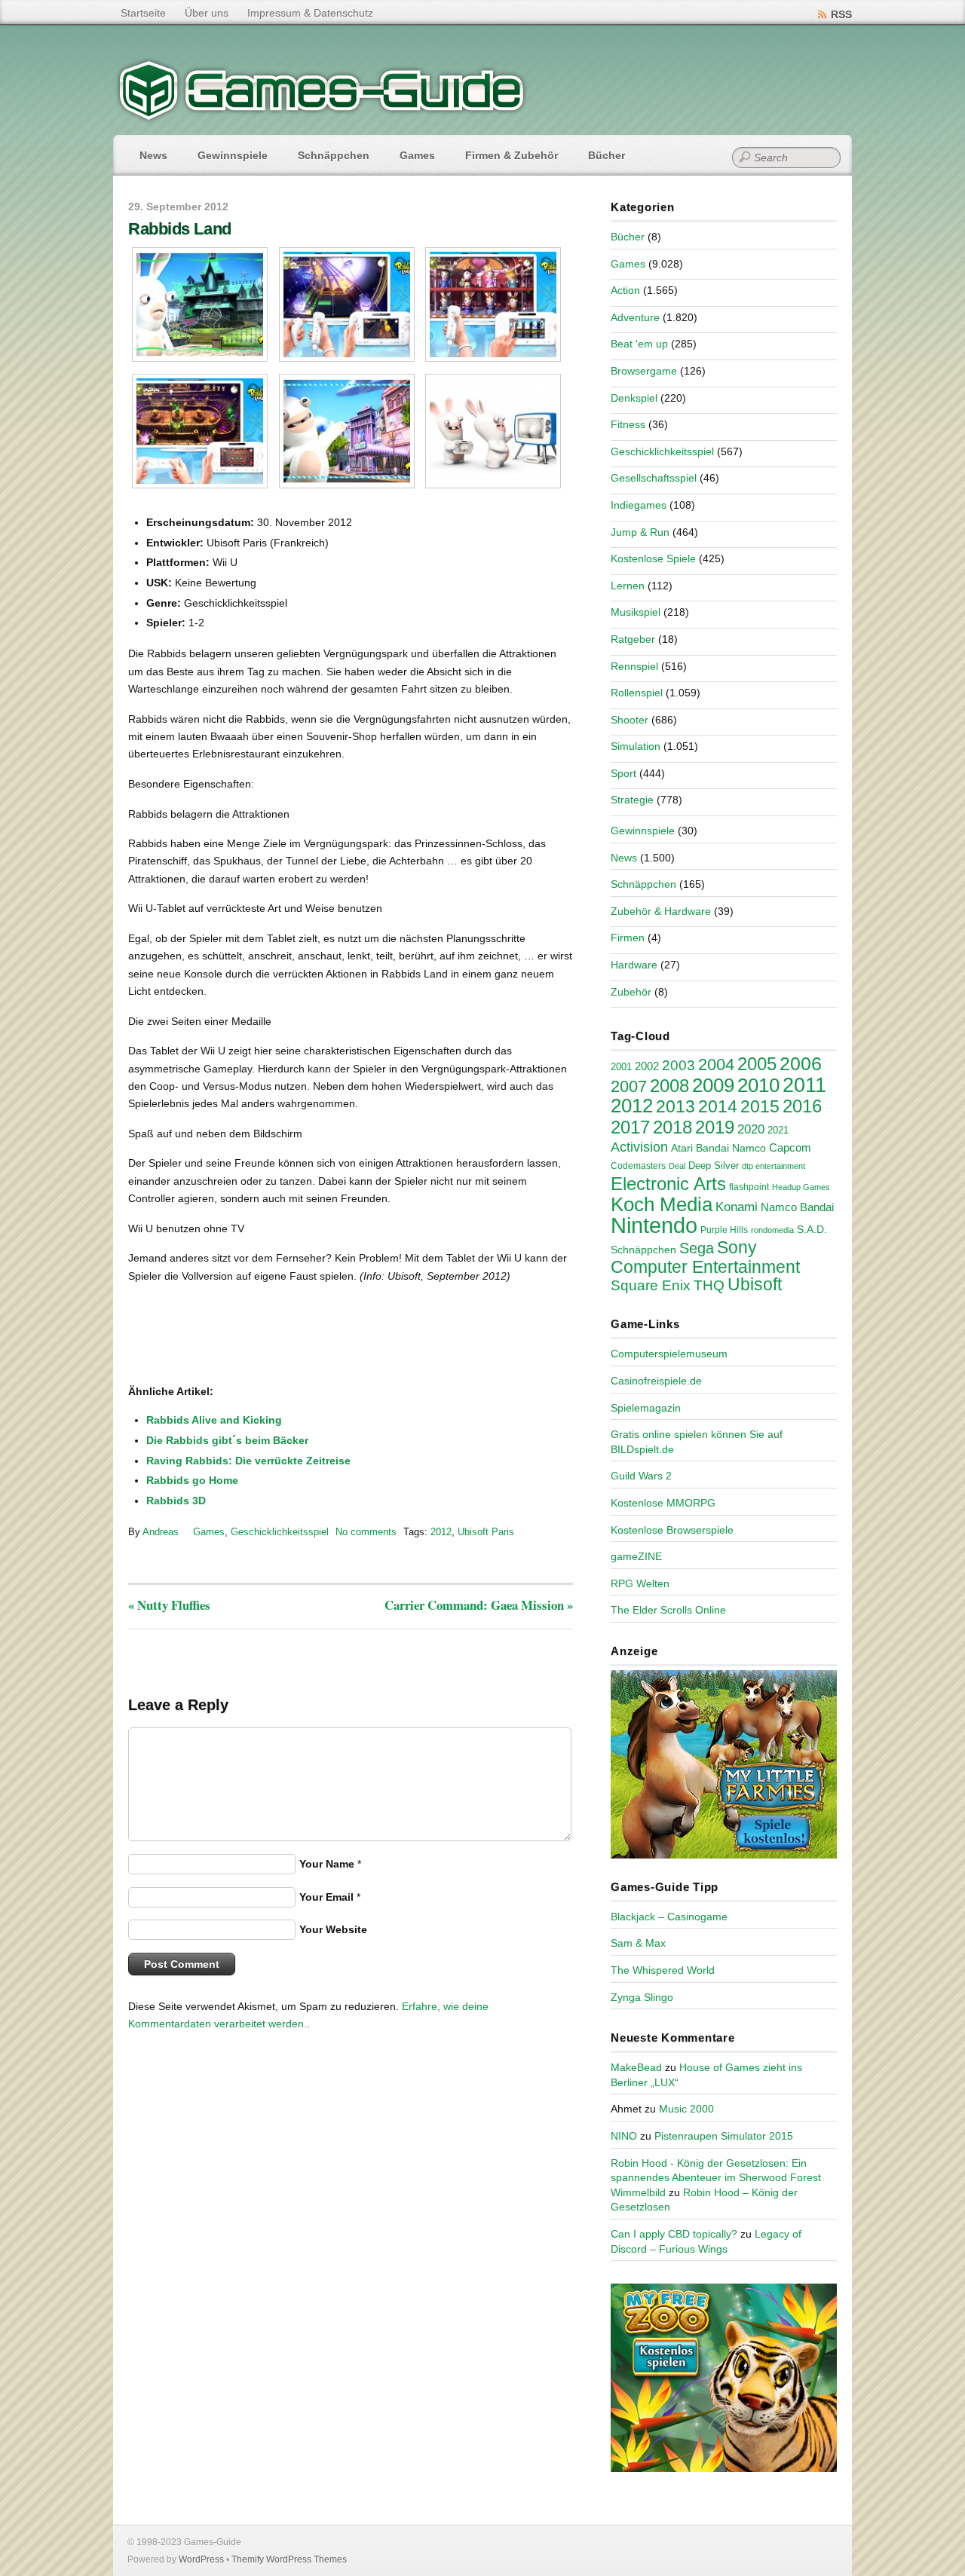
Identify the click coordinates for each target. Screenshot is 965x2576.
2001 (621, 1067)
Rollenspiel (637, 693)
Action (625, 290)
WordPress (201, 2559)
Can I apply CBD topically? (674, 2234)
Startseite (143, 13)
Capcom (790, 1148)
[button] (200, 304)
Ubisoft (755, 1284)
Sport (623, 773)
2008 (669, 1086)
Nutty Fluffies (169, 1605)
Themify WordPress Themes (289, 2559)
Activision (639, 1147)
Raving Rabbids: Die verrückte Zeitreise (248, 1461)
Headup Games (801, 1187)
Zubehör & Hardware (661, 911)
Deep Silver (714, 1166)
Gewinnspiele (233, 155)
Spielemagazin (646, 1408)
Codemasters (638, 1166)
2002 (647, 1066)
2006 (801, 1063)
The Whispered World (663, 1970)
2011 (804, 1085)
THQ (709, 1285)
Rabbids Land (180, 229)
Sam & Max (638, 1943)
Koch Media (662, 1204)
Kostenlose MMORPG (663, 1503)
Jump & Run (640, 532)
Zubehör (631, 992)
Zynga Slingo (642, 1997)
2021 (778, 1130)
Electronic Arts (668, 1184)
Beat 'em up (639, 344)
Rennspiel (634, 666)
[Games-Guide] (322, 117)
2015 (760, 1106)
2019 (715, 1127)
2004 (716, 1065)
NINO (624, 2136)
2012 (441, 1532)
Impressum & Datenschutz (310, 13)
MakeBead (636, 2067)
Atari (682, 1148)
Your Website (333, 1929)
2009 (713, 1085)
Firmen (628, 938)
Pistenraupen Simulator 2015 (724, 2136)
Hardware (634, 965)
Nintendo (654, 1225)
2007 (629, 1086)
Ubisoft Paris (486, 1532)
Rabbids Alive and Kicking (214, 1420)
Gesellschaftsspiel (654, 478)
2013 (675, 1106)
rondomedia (772, 1230)
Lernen (628, 586)
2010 (758, 1085)
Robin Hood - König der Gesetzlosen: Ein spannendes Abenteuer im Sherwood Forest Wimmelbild (716, 2178)
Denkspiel (634, 398)
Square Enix (651, 1285)
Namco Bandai (797, 1207)
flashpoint (749, 1187)
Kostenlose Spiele (653, 558)
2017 (630, 1127)
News (153, 155)
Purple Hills (724, 1230)
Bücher (607, 155)
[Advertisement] (253, 1335)
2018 (672, 1127)
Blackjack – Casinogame (669, 1917)
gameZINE (636, 1556)
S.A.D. (812, 1229)
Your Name (327, 1864)
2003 (679, 1065)
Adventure (635, 317)
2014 (718, 1106)
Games (417, 155)
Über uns (207, 13)
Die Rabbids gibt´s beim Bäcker (227, 1440)
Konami (737, 1207)
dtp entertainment (774, 1166)
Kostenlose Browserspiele (672, 1530)
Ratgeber (633, 639)
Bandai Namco (731, 1148)
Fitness (628, 424)
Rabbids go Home (192, 1480)
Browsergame (644, 371)
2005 (757, 1064)
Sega (697, 1248)
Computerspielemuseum (669, 1354)
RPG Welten (640, 1583)
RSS (841, 14)
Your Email (326, 1897)
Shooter (630, 720)
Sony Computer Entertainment (705, 1257)
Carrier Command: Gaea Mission (479, 1605)
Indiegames (639, 505)
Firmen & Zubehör (512, 155)
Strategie (632, 800)
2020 (751, 1129)
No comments (366, 1532)
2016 (802, 1106)
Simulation (636, 746)
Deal (677, 1166)
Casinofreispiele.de (656, 1381)
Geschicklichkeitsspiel (280, 1532)
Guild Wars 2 (641, 1476)
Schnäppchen (334, 155)
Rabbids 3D (176, 1501)
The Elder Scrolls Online (668, 1610)
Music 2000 (686, 2109)
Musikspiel (636, 612)
